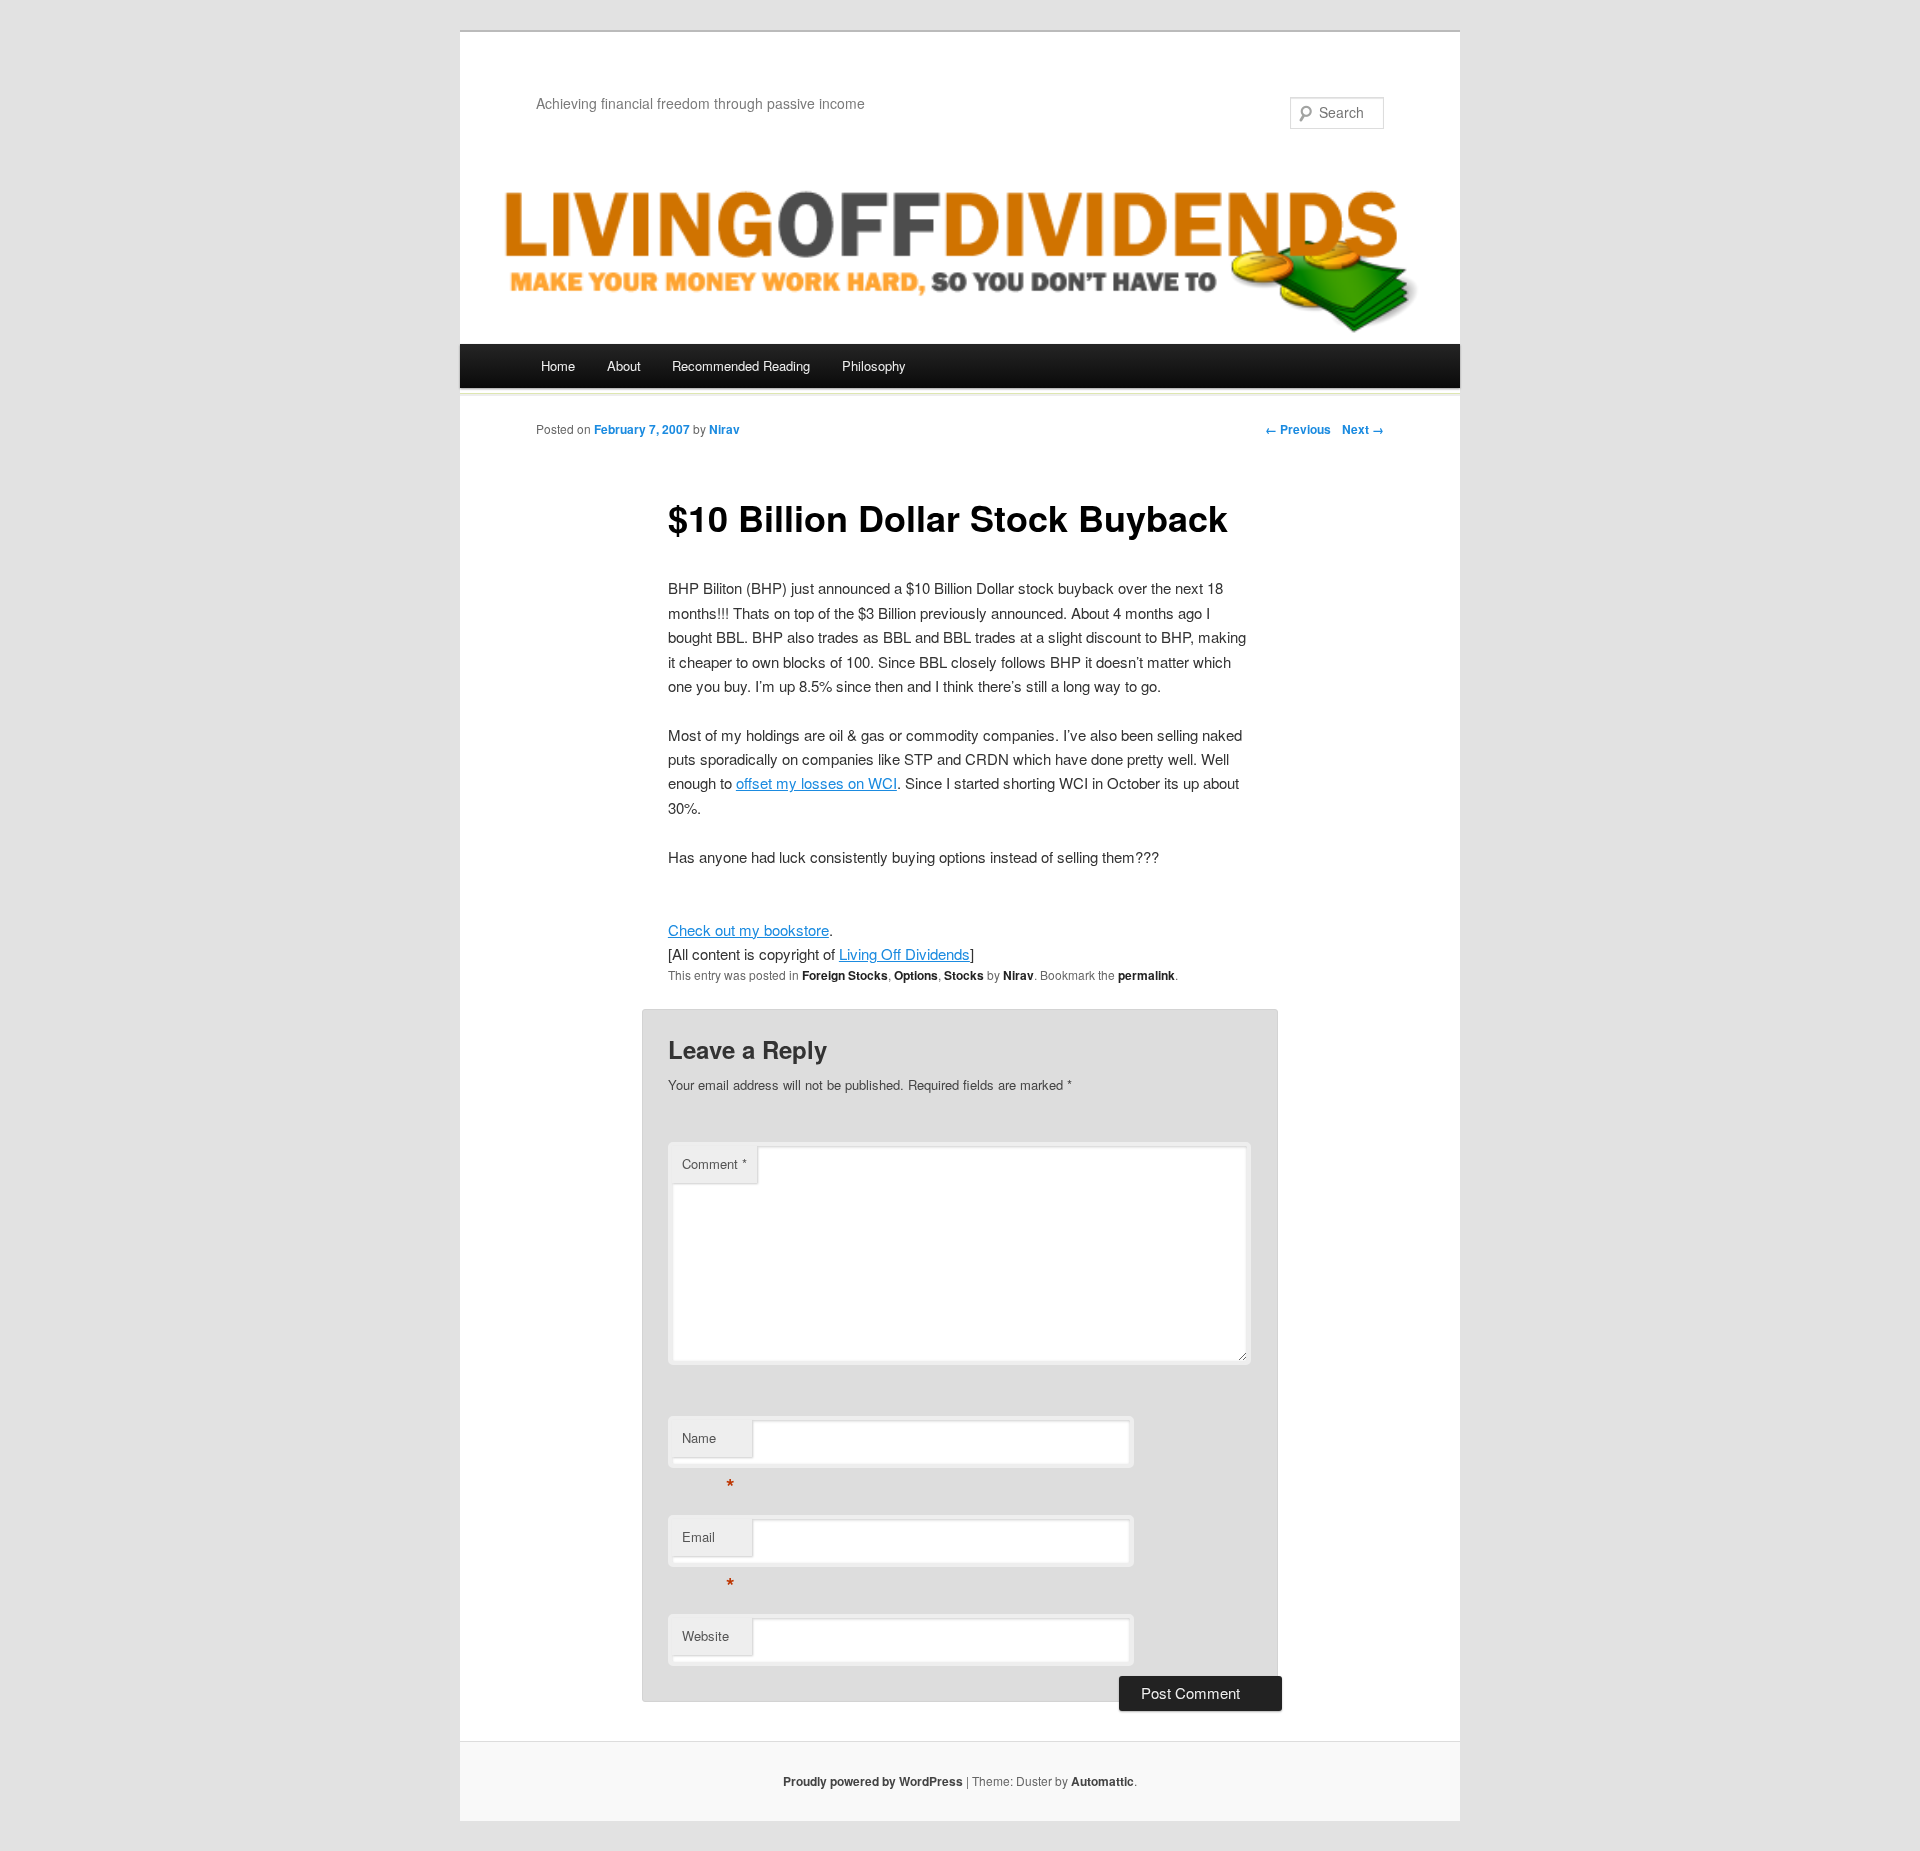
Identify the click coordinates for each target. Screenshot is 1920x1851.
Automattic (1102, 1781)
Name (708, 1442)
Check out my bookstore (748, 929)
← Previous (1298, 429)
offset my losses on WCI (816, 782)
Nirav (724, 429)
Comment (714, 1163)
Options (916, 975)
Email (708, 1541)
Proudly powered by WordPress (873, 1781)
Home (558, 365)
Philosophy (874, 365)
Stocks (964, 975)
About (624, 365)
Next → (1363, 429)
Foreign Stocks (845, 975)
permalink (1146, 975)
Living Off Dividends (904, 953)
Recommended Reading (741, 365)
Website (705, 1635)
